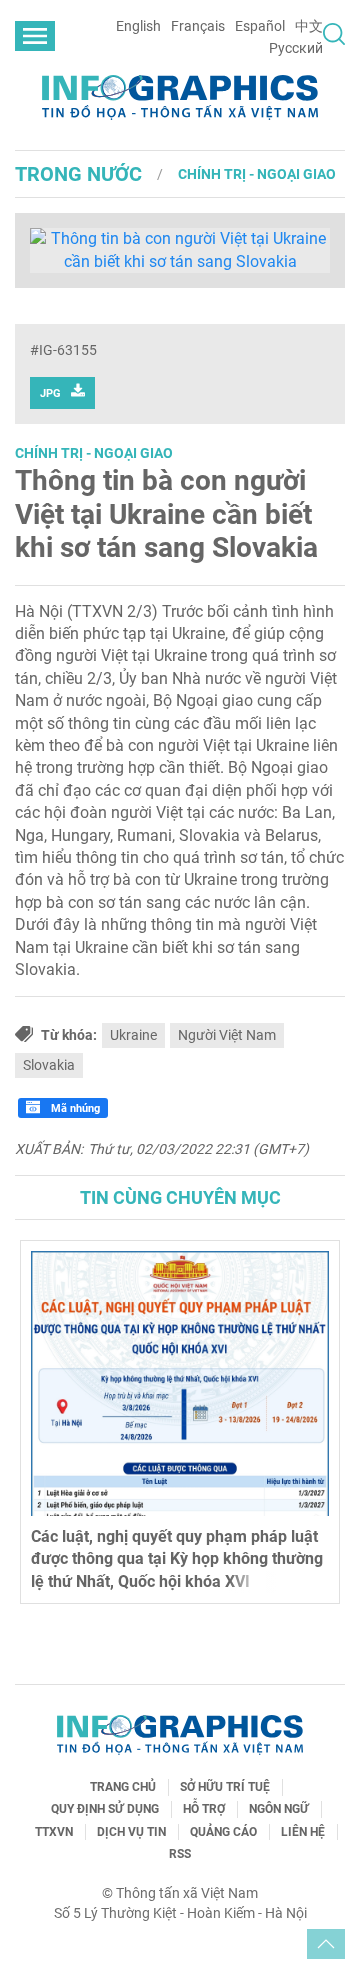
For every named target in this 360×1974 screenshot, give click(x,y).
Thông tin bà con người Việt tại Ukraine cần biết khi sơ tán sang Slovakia (166, 514)
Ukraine (133, 1035)
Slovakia (49, 1065)
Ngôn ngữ (279, 1809)
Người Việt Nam (227, 1035)
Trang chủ (123, 1787)
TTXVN (54, 1832)
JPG (50, 393)
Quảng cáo (223, 1832)
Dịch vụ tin (131, 1832)
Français (198, 26)
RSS (180, 1854)
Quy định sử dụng (105, 1809)
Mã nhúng (74, 1108)
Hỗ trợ (204, 1809)
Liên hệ (303, 1832)
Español (260, 26)
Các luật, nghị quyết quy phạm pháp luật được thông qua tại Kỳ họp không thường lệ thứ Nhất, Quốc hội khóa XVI (177, 1559)
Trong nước (78, 174)
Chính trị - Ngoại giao (257, 174)
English (138, 26)
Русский (296, 48)
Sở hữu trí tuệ (225, 1787)
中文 (309, 26)
